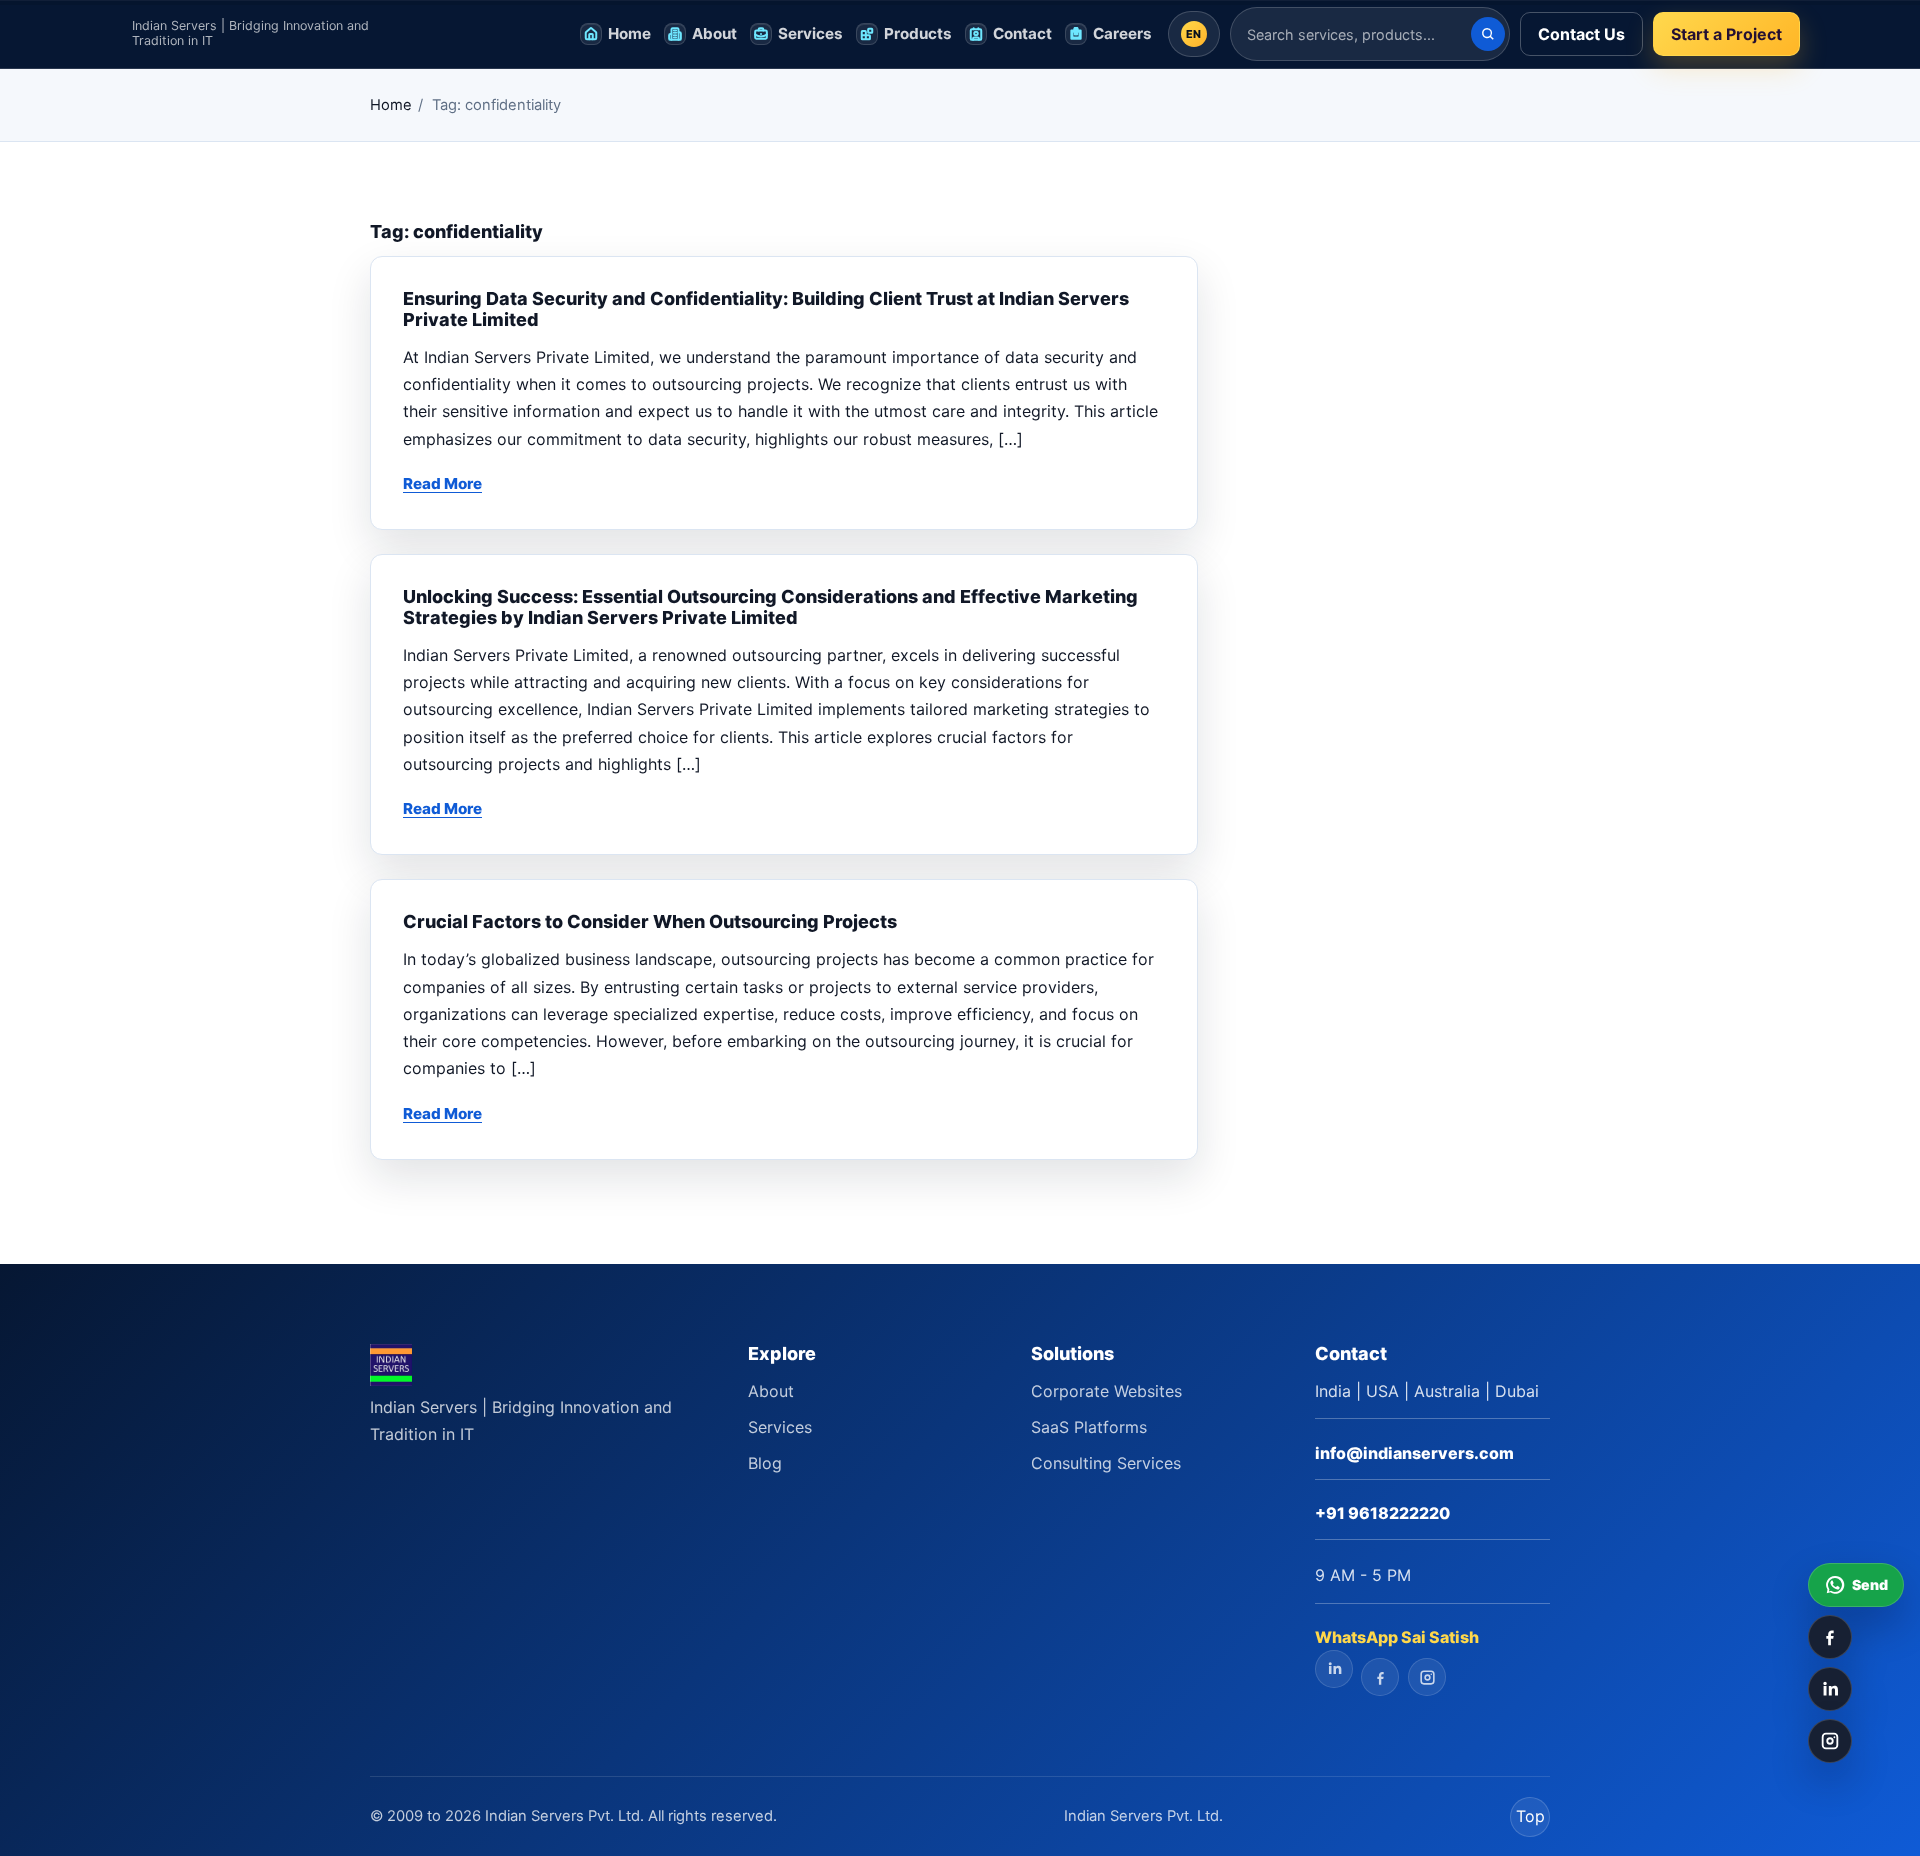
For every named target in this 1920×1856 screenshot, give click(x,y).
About (771, 1391)
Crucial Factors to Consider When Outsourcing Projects (650, 921)
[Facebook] (1830, 1637)
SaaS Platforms (1089, 1427)
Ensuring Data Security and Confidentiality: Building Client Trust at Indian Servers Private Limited (766, 309)
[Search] (1488, 34)
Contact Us (1581, 34)
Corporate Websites (1106, 1391)
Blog (765, 1463)
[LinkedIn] (1830, 1689)
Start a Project (1726, 34)
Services (780, 1427)
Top (1530, 1816)
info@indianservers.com (1414, 1453)
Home (391, 105)
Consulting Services (1106, 1463)
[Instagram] (1830, 1741)
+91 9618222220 (1382, 1513)
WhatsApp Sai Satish (1397, 1637)
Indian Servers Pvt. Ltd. (1143, 1816)
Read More (442, 483)
